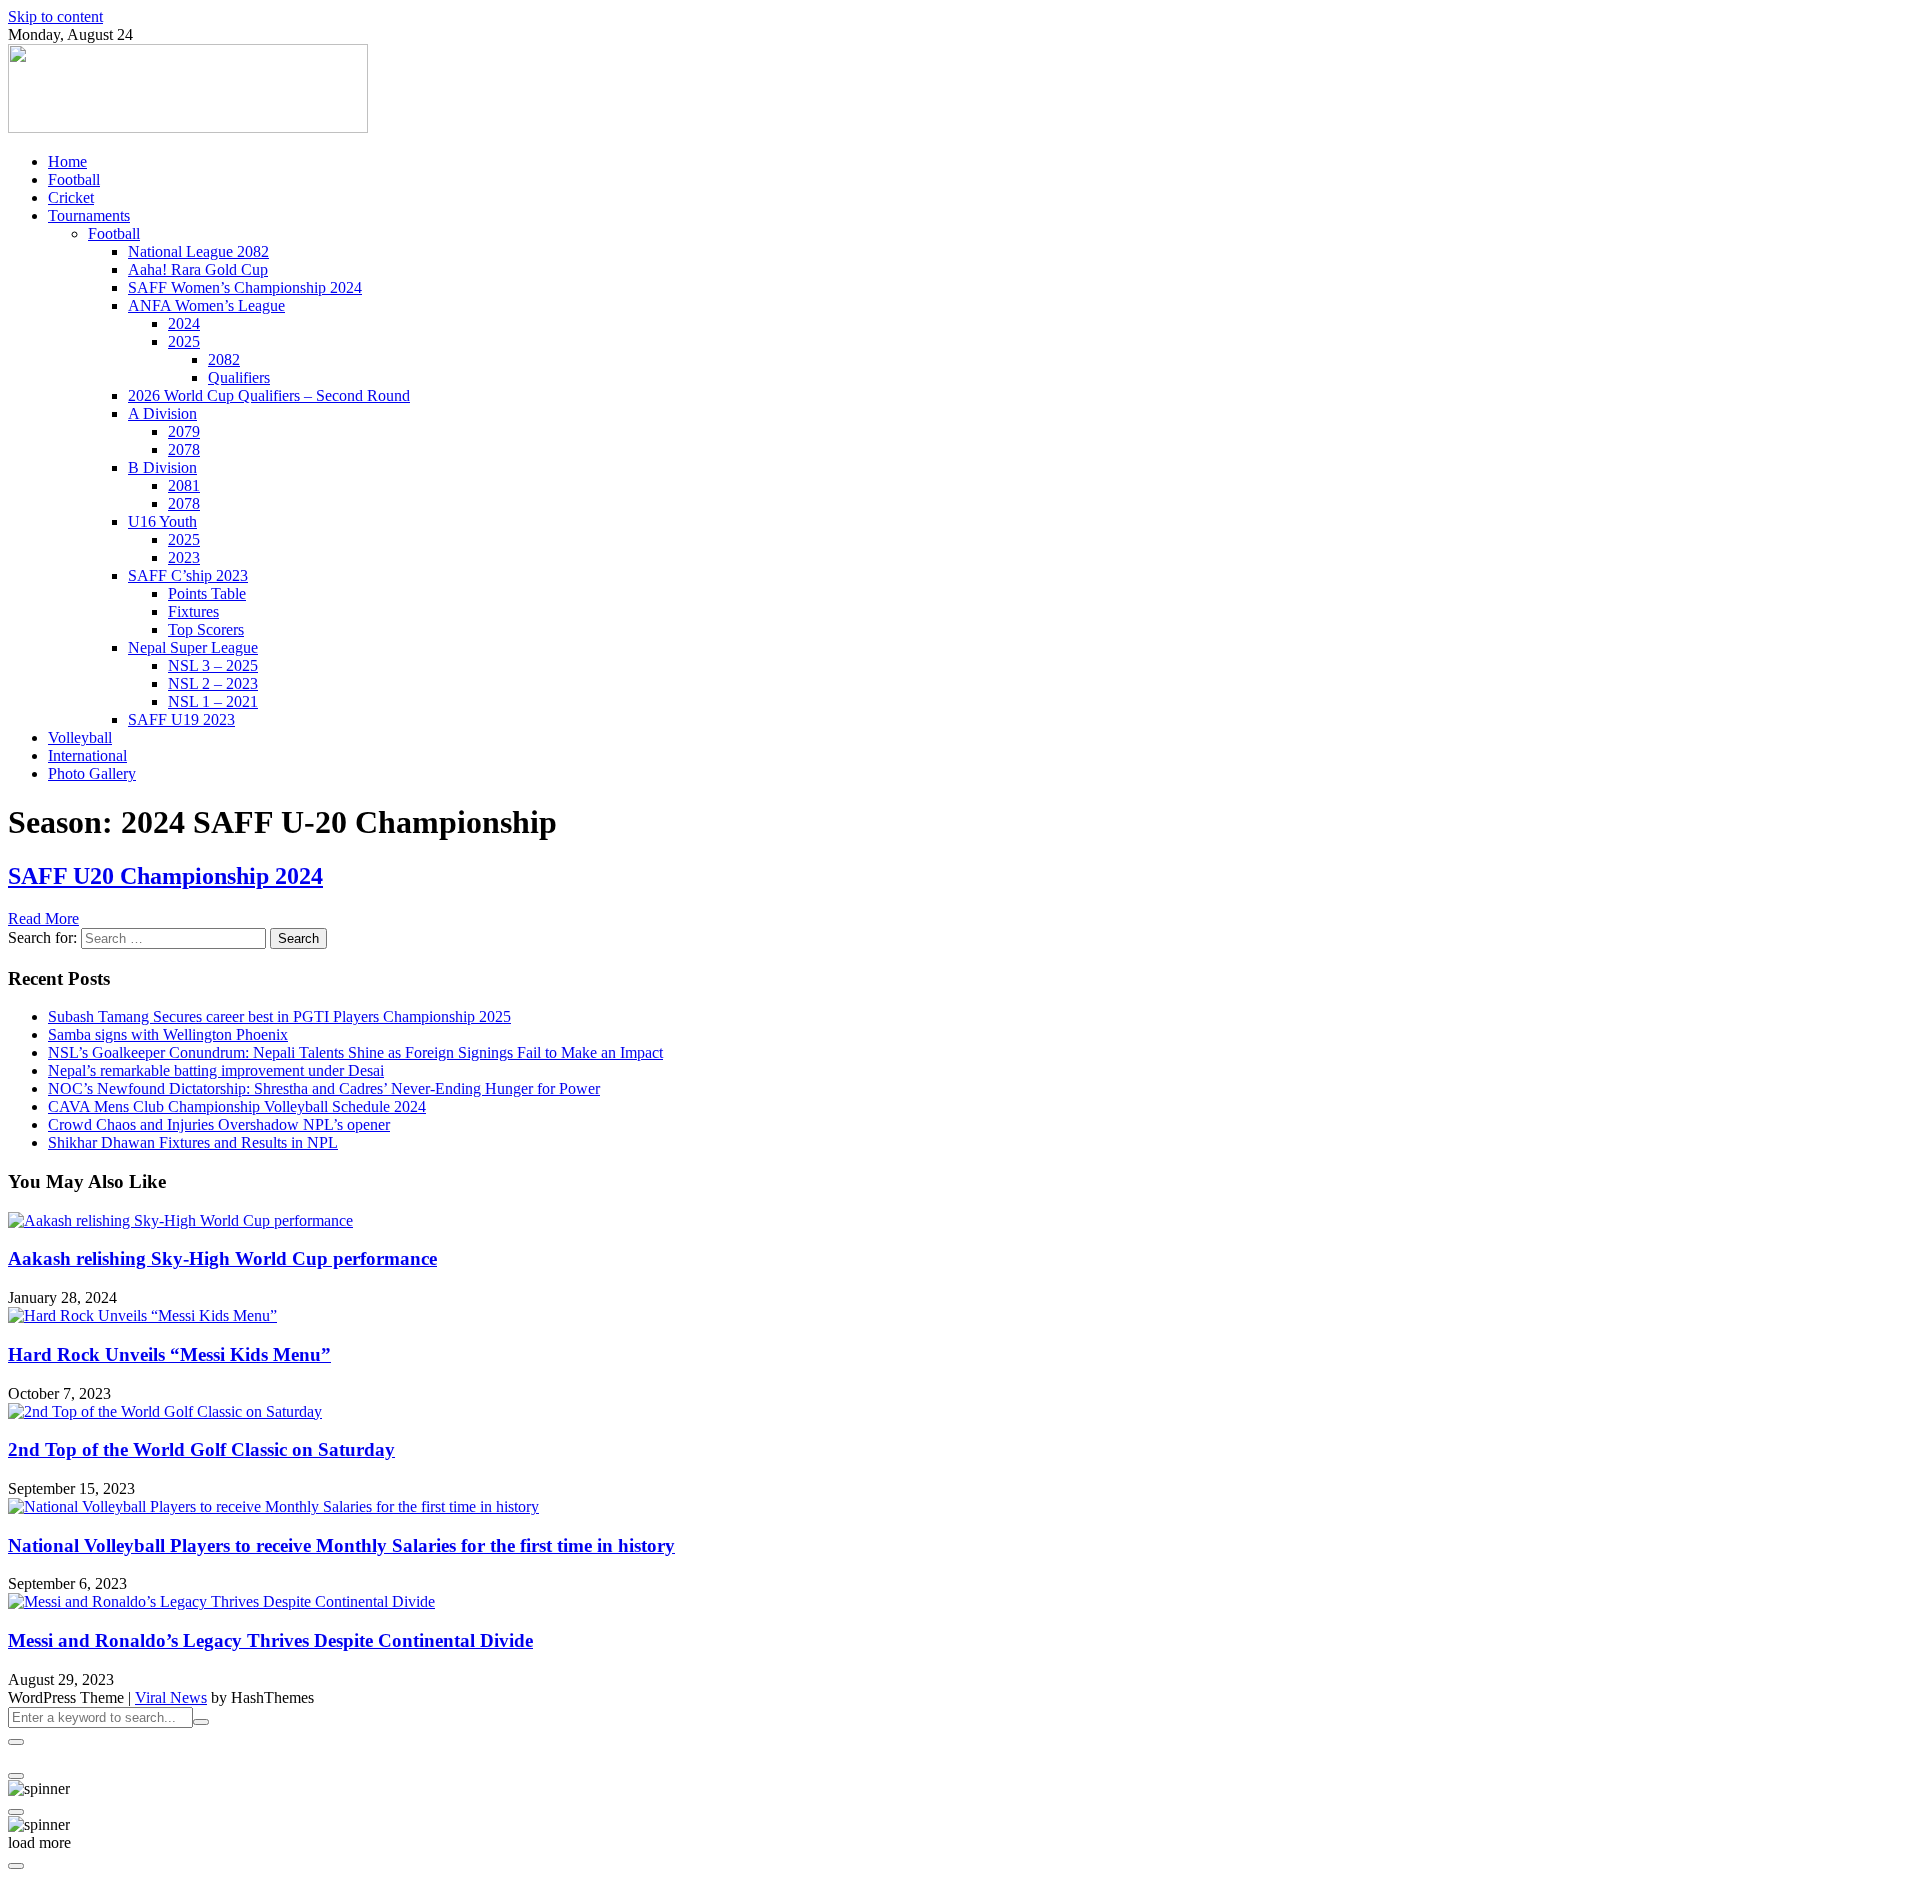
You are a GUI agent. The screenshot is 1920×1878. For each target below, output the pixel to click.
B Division (162, 467)
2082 (224, 359)
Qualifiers (239, 377)
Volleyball (80, 737)
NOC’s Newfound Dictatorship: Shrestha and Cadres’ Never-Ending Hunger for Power (324, 1088)
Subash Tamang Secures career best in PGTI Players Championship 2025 (279, 1016)
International (87, 755)
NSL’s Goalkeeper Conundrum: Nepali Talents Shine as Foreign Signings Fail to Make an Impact (355, 1052)
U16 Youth (162, 521)
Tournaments (89, 215)
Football (74, 179)
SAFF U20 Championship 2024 (165, 876)
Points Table (207, 593)
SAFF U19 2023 (181, 719)
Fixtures (193, 611)
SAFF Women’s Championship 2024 (245, 287)
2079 (184, 431)
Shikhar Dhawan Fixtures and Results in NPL (193, 1142)
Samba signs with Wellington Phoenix (168, 1034)
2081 (184, 485)
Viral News (171, 1697)
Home (67, 161)
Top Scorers (206, 629)
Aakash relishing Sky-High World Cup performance (222, 1258)
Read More (43, 918)
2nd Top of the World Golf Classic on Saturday (201, 1449)
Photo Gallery (92, 773)
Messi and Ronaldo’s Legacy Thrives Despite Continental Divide (270, 1640)
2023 (184, 557)
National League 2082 (198, 251)
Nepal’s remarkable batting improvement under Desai (216, 1070)
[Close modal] (16, 1742)
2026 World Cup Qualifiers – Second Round (269, 395)
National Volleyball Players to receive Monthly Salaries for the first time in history (341, 1545)
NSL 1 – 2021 (213, 701)
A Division (162, 413)
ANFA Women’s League (206, 305)
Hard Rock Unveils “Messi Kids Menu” (169, 1354)
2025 (184, 341)
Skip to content (55, 16)
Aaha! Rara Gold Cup (198, 269)
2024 (184, 323)
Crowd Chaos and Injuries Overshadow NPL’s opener (219, 1124)
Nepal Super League (193, 647)
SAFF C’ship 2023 (188, 575)
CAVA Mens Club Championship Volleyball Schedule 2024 (237, 1106)
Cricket (71, 197)
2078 (184, 449)
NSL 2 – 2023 (213, 683)
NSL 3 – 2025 (213, 665)
